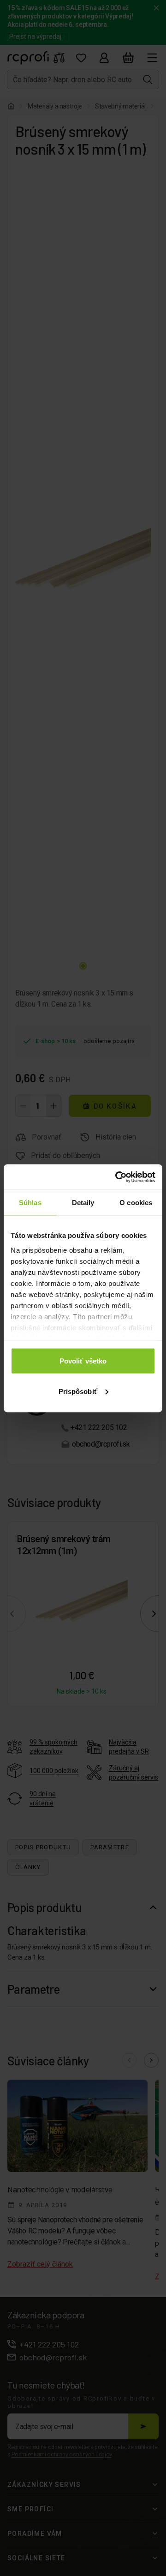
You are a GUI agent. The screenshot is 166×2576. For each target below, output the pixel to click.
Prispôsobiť (78, 1391)
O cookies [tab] (136, 1203)
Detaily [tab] (83, 1203)
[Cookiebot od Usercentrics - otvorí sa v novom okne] (117, 1177)
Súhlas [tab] (30, 1203)
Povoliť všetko (83, 1361)
